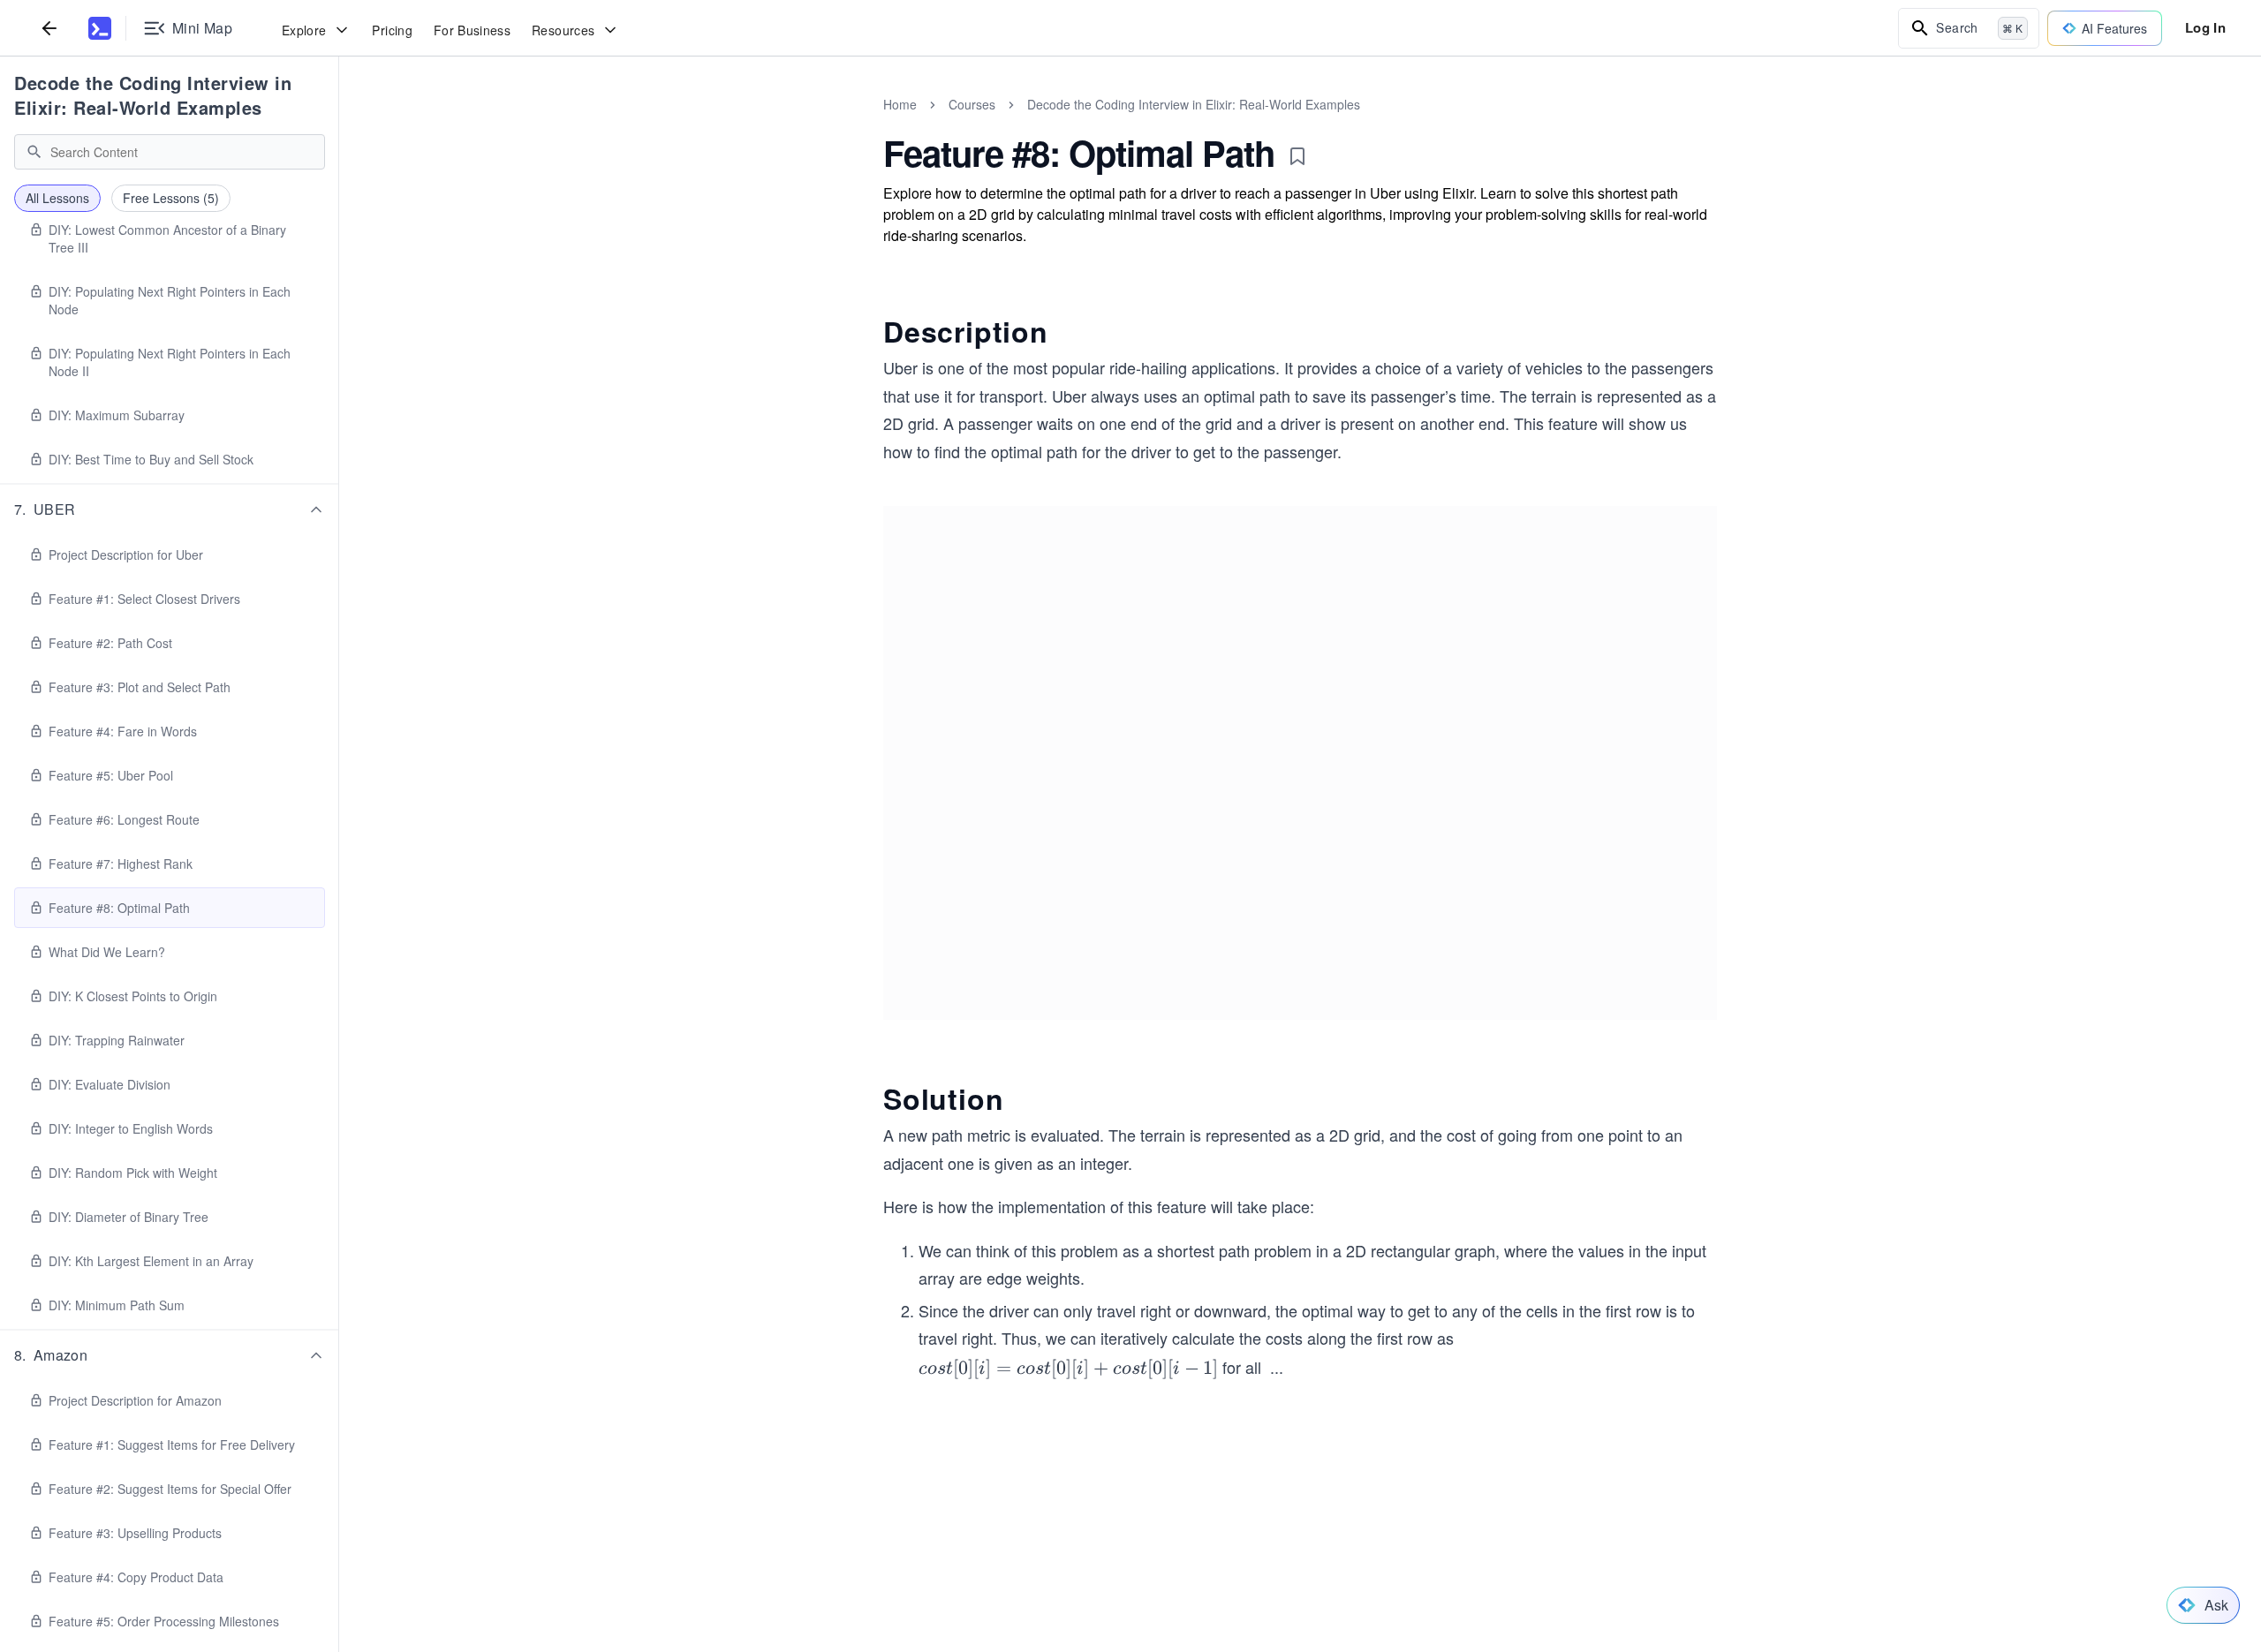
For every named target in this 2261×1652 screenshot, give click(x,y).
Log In (2205, 27)
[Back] (49, 28)
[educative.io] (100, 28)
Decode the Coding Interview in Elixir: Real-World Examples (153, 95)
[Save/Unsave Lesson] (1297, 156)
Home (900, 104)
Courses (972, 104)
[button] (170, 509)
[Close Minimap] (339, 124)
